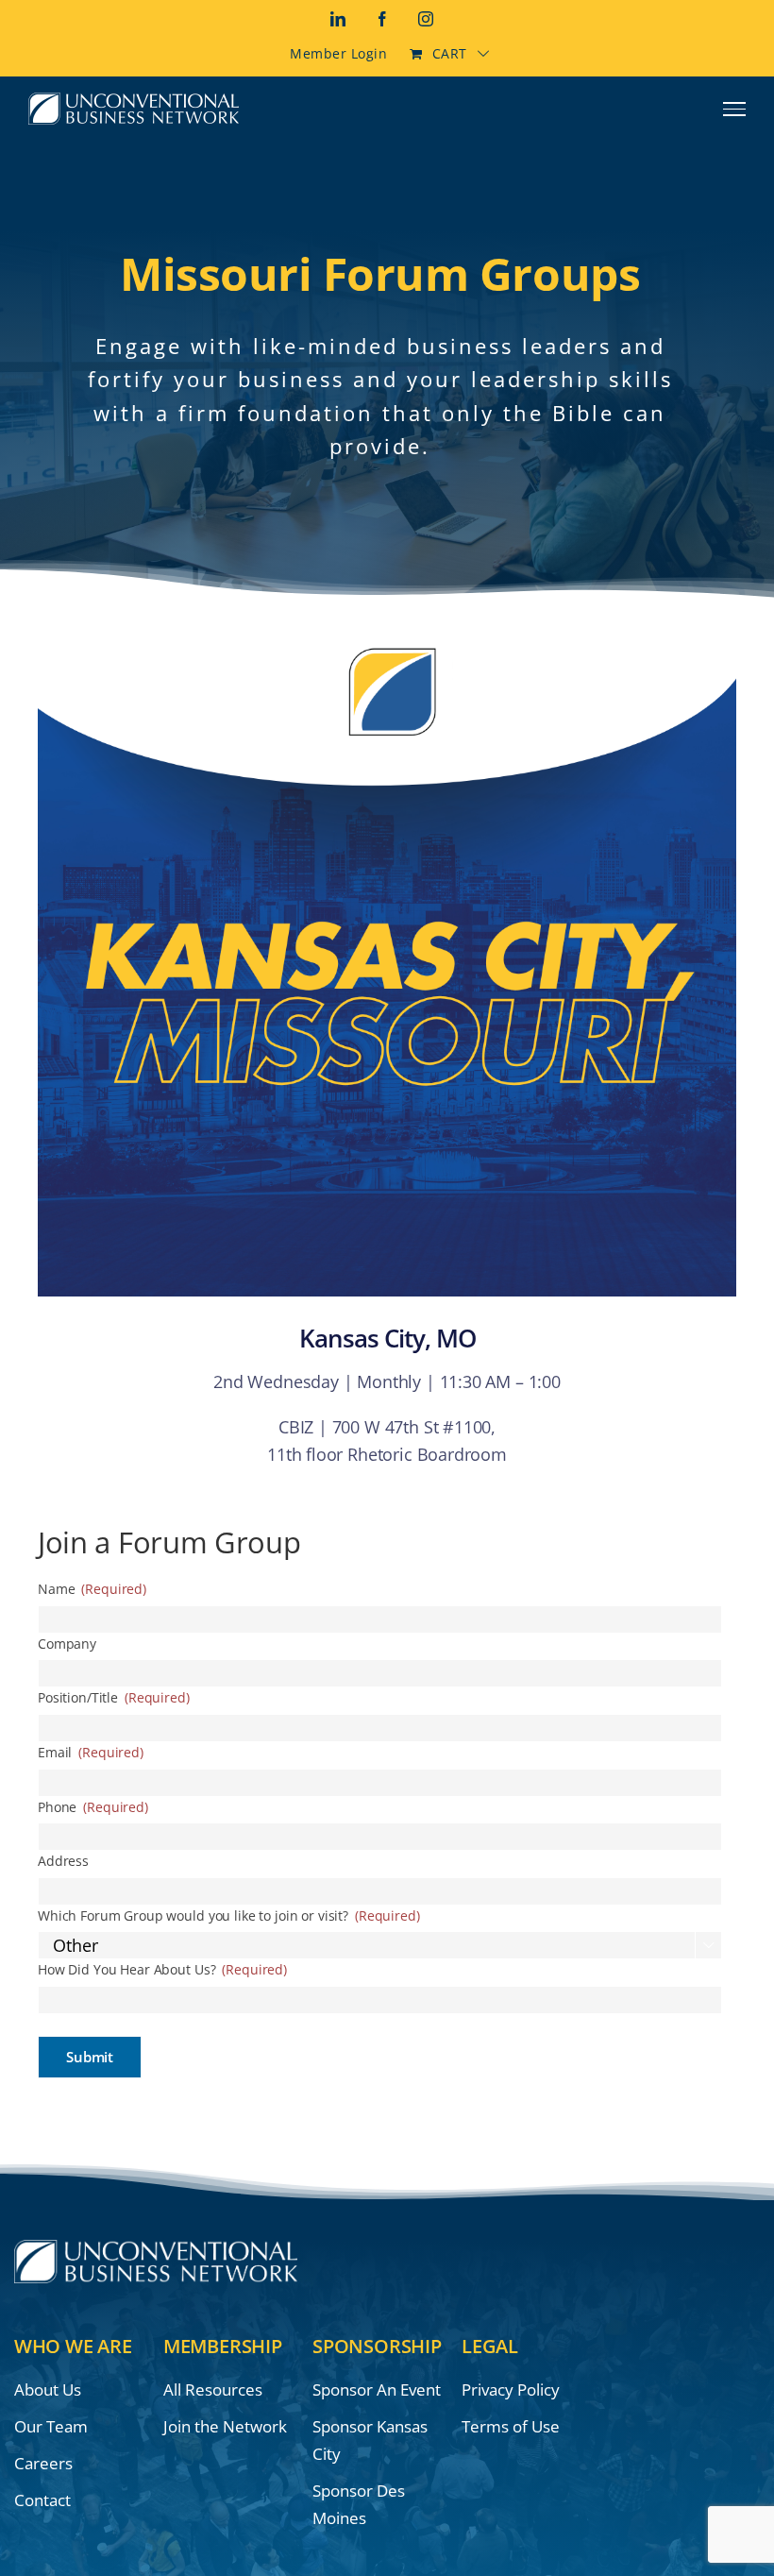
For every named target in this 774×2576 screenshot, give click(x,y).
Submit (90, 2057)
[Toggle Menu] (735, 109)
